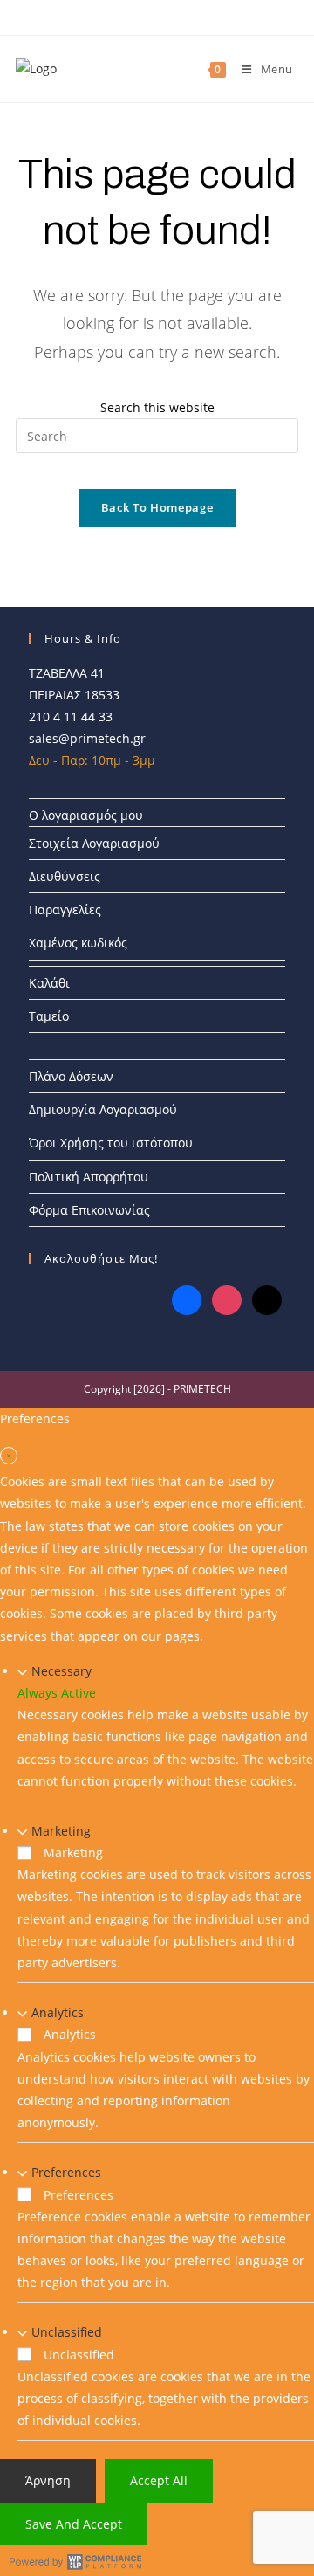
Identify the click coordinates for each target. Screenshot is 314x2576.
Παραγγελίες (65, 909)
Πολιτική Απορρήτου (89, 1177)
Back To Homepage (157, 507)
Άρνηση (48, 2480)
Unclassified (67, 2332)
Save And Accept (74, 2524)
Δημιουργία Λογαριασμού (103, 1109)
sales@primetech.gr (87, 738)
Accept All (159, 2480)
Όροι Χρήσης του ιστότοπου (111, 1143)
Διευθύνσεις (65, 876)
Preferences (66, 2172)
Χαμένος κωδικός (78, 943)
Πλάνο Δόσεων (71, 1076)
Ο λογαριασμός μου (86, 815)
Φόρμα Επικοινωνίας (89, 1210)
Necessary (61, 1671)
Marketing (61, 1831)
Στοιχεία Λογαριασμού (94, 843)
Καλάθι (49, 983)
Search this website (157, 407)
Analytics (58, 2012)
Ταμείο (49, 1016)
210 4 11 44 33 (71, 716)
